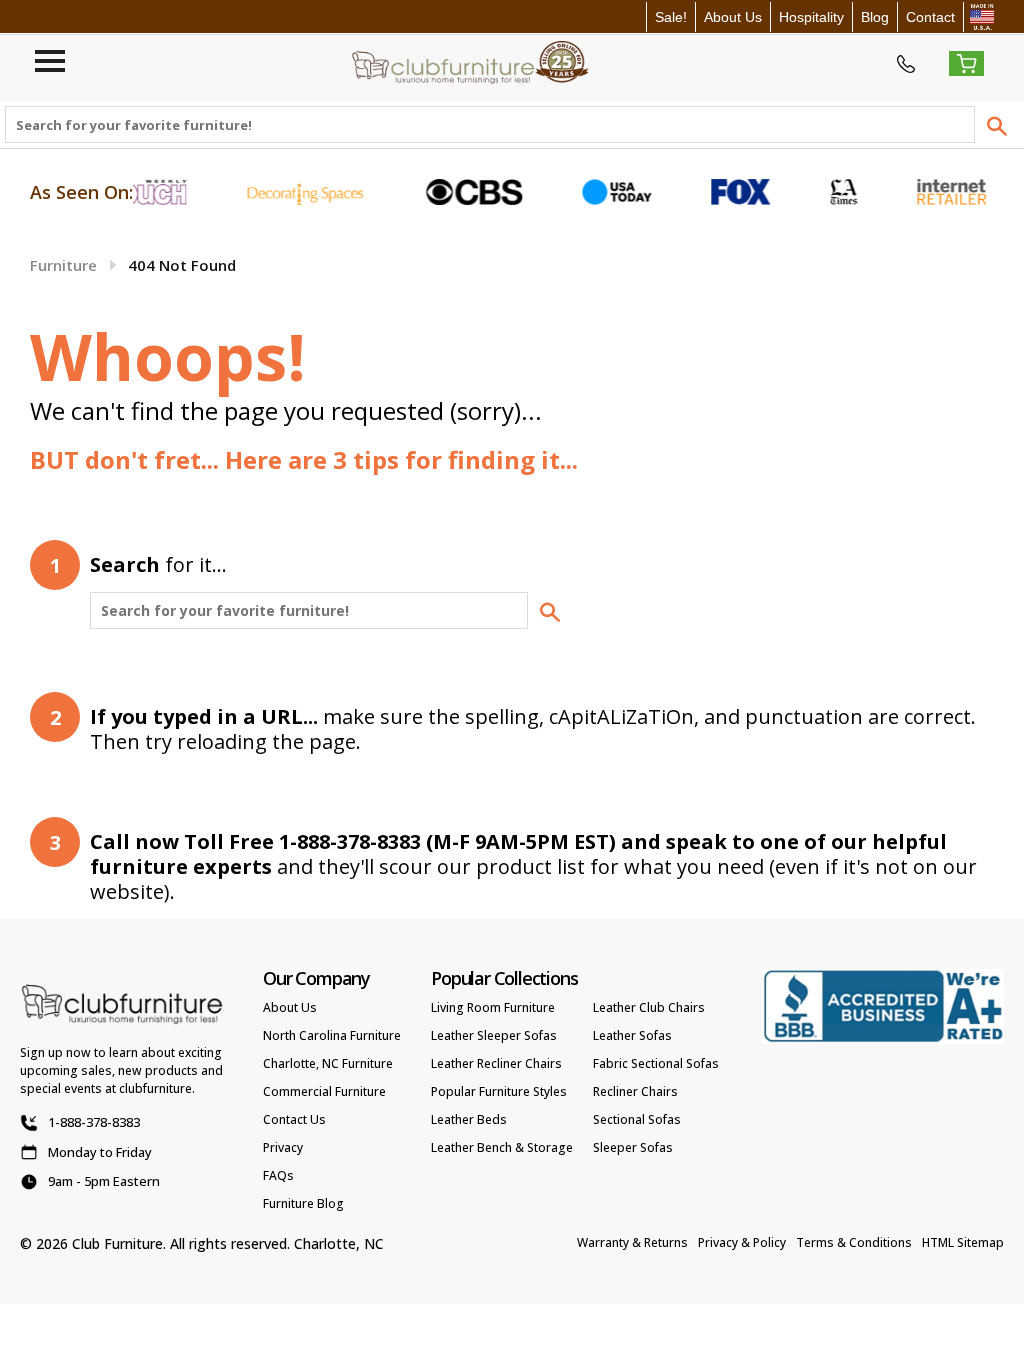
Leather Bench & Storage (502, 1147)
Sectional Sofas (637, 1119)
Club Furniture (117, 1243)
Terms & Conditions (854, 1242)
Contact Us (294, 1119)
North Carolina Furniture (332, 1035)
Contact (930, 17)
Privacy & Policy (742, 1242)
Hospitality (811, 17)
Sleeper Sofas (633, 1147)
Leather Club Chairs (649, 1007)
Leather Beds (469, 1119)
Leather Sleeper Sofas (494, 1035)
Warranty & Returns (632, 1242)
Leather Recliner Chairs (496, 1063)
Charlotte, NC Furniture (328, 1063)
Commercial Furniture (324, 1091)
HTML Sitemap (963, 1242)
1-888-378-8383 (94, 1122)
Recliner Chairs (635, 1091)
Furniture (63, 265)
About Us (733, 17)
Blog (875, 17)
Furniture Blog (303, 1203)
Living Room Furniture (493, 1007)
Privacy (283, 1147)
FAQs (278, 1175)
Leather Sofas (632, 1035)
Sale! (671, 17)
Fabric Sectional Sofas (656, 1063)
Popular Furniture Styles (499, 1091)
